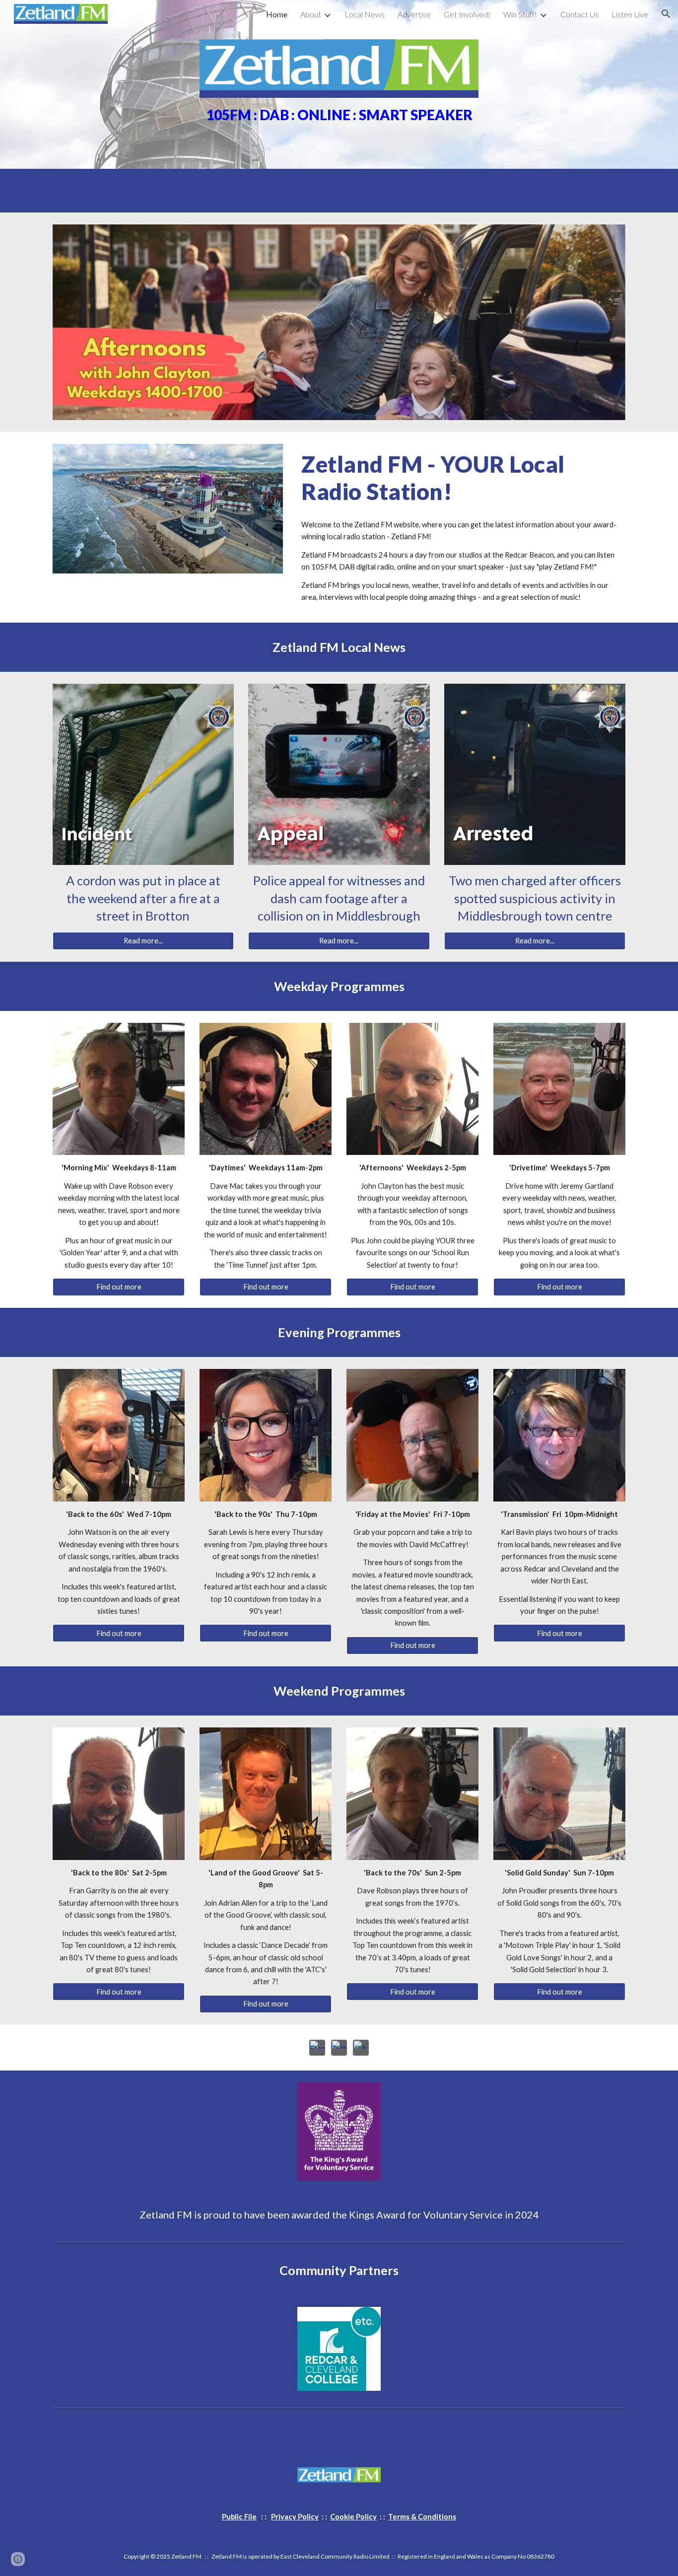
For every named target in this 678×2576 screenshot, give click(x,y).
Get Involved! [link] (467, 14)
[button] (666, 14)
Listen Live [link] (630, 14)
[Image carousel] (339, 322)
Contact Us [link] (579, 14)
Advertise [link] (414, 14)
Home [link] (277, 14)
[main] (339, 114)
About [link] (311, 14)
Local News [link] (365, 14)
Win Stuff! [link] (520, 14)
